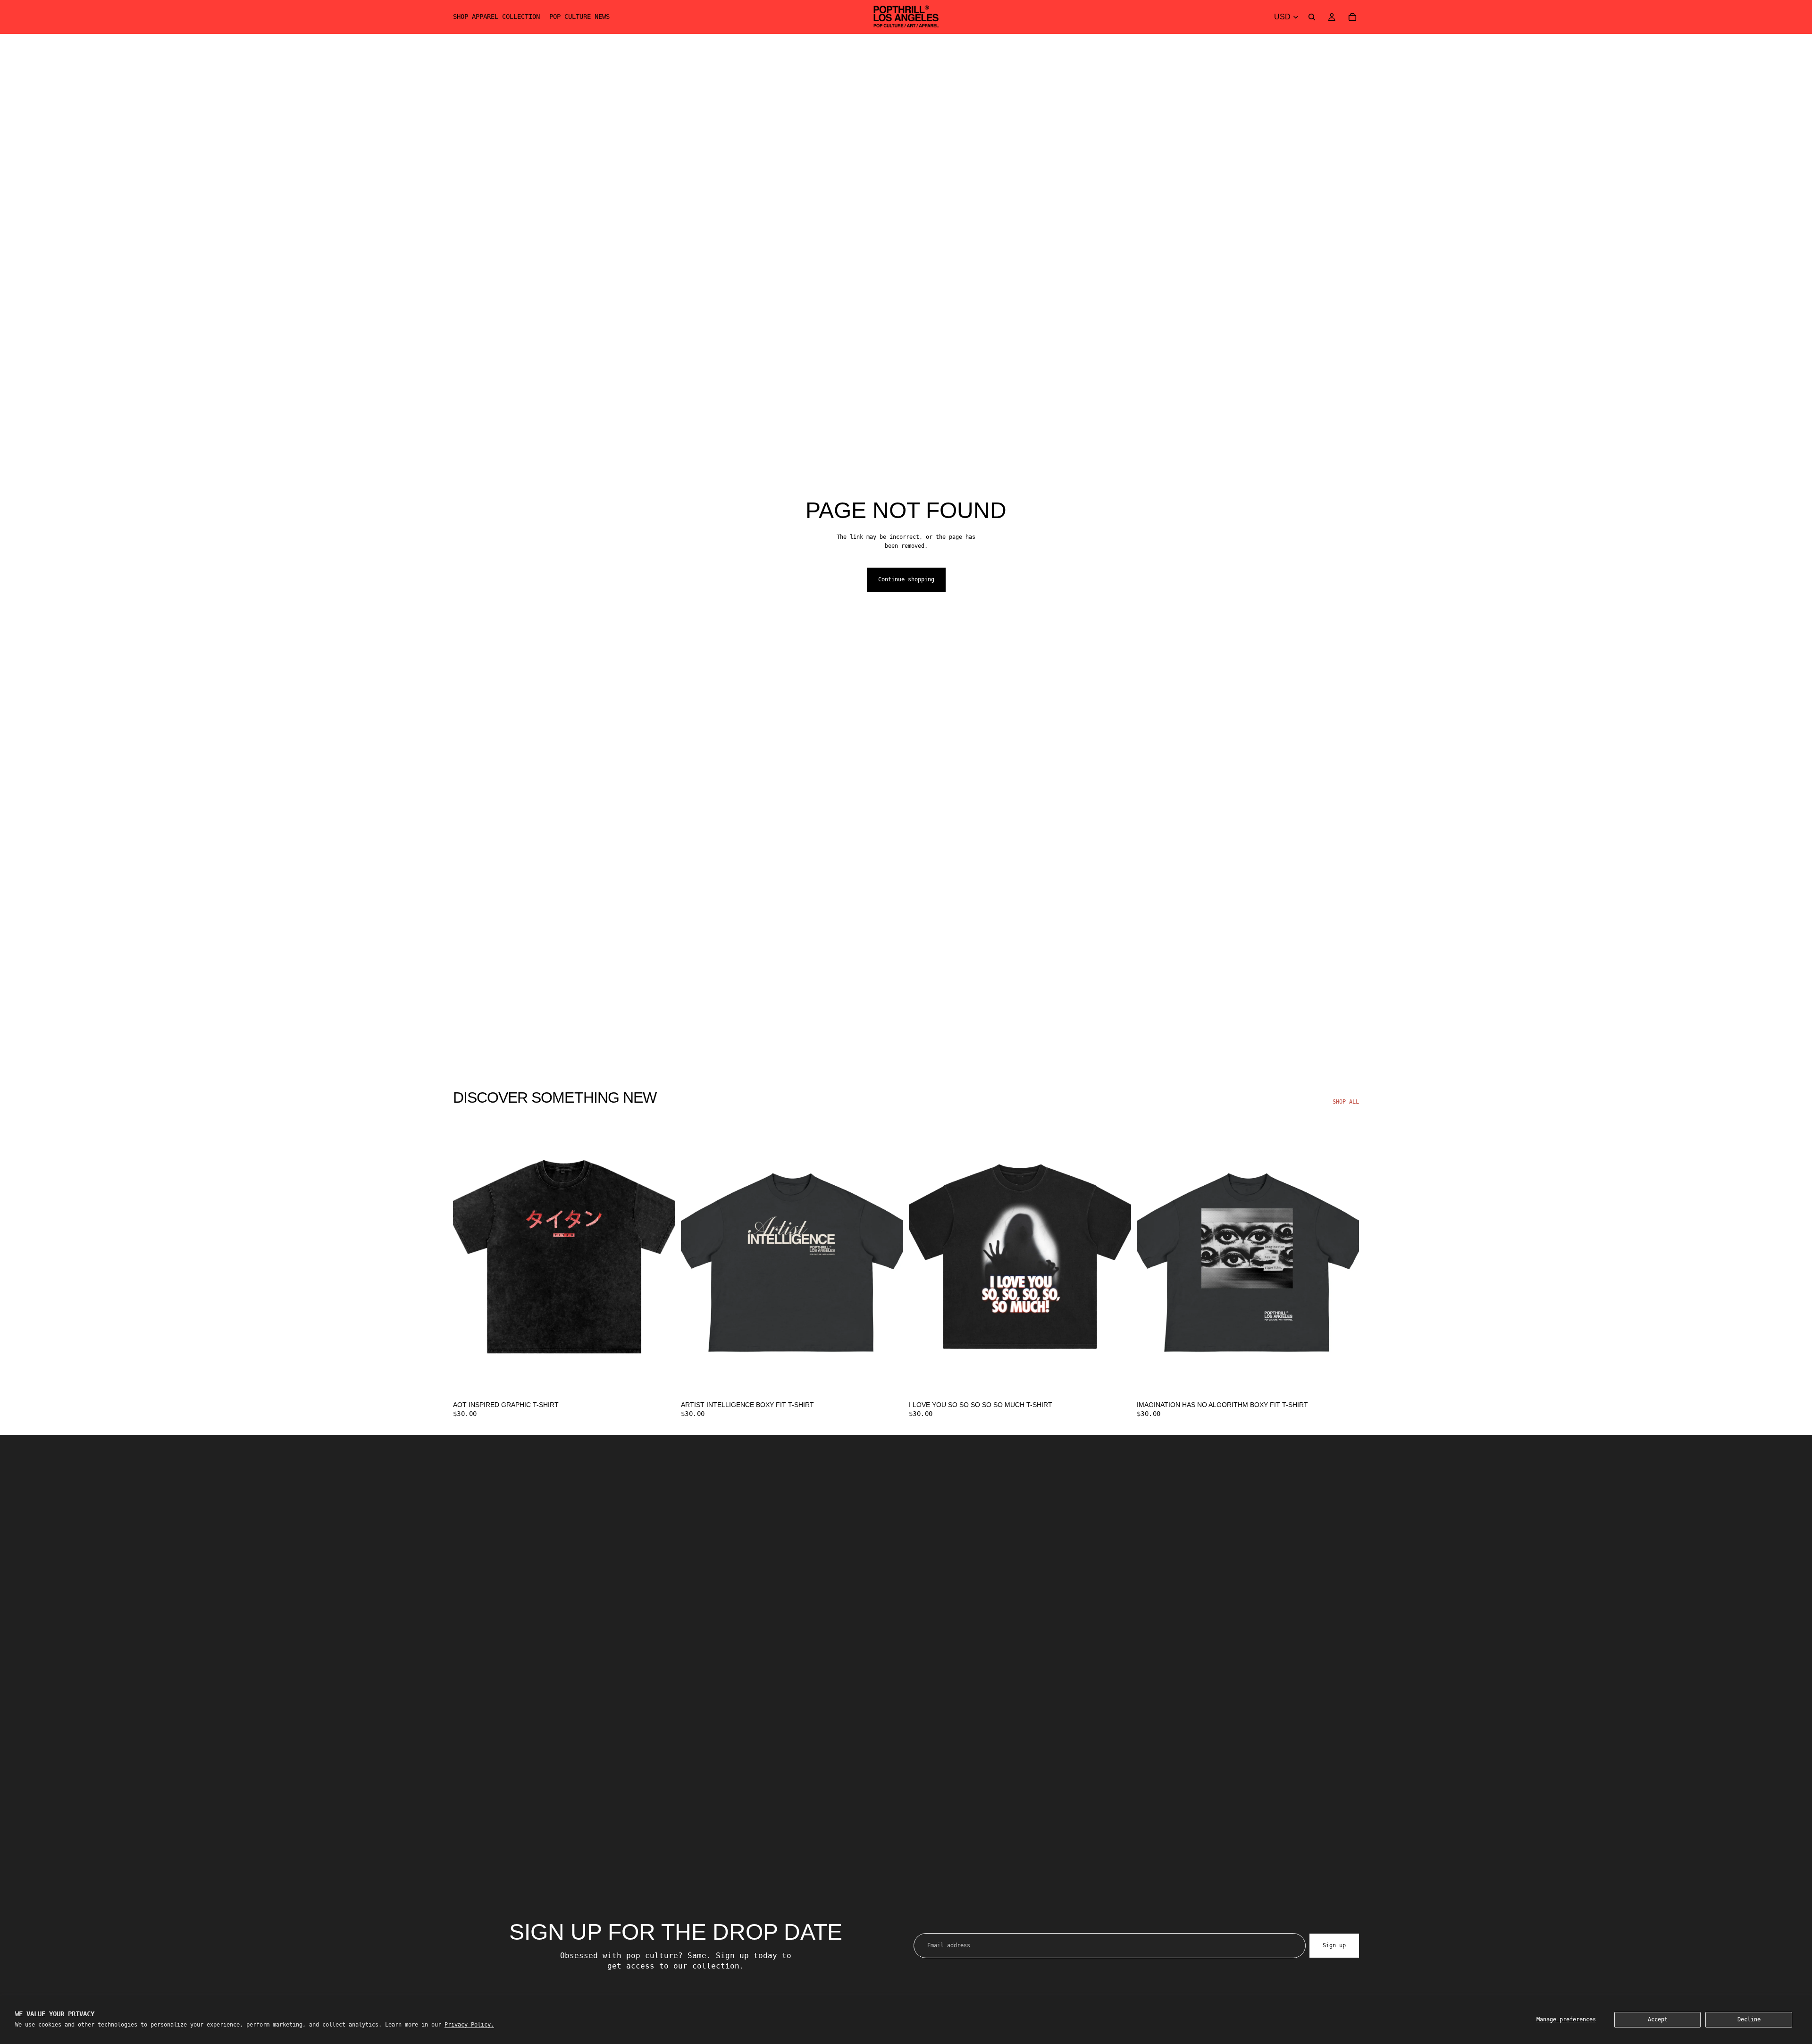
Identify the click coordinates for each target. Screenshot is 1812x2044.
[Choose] (661, 1381)
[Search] (1312, 17)
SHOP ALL (1346, 1102)
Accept (1658, 2019)
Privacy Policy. (469, 2025)
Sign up (1334, 1945)
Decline (1749, 2019)
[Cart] (1352, 17)
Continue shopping (906, 579)
